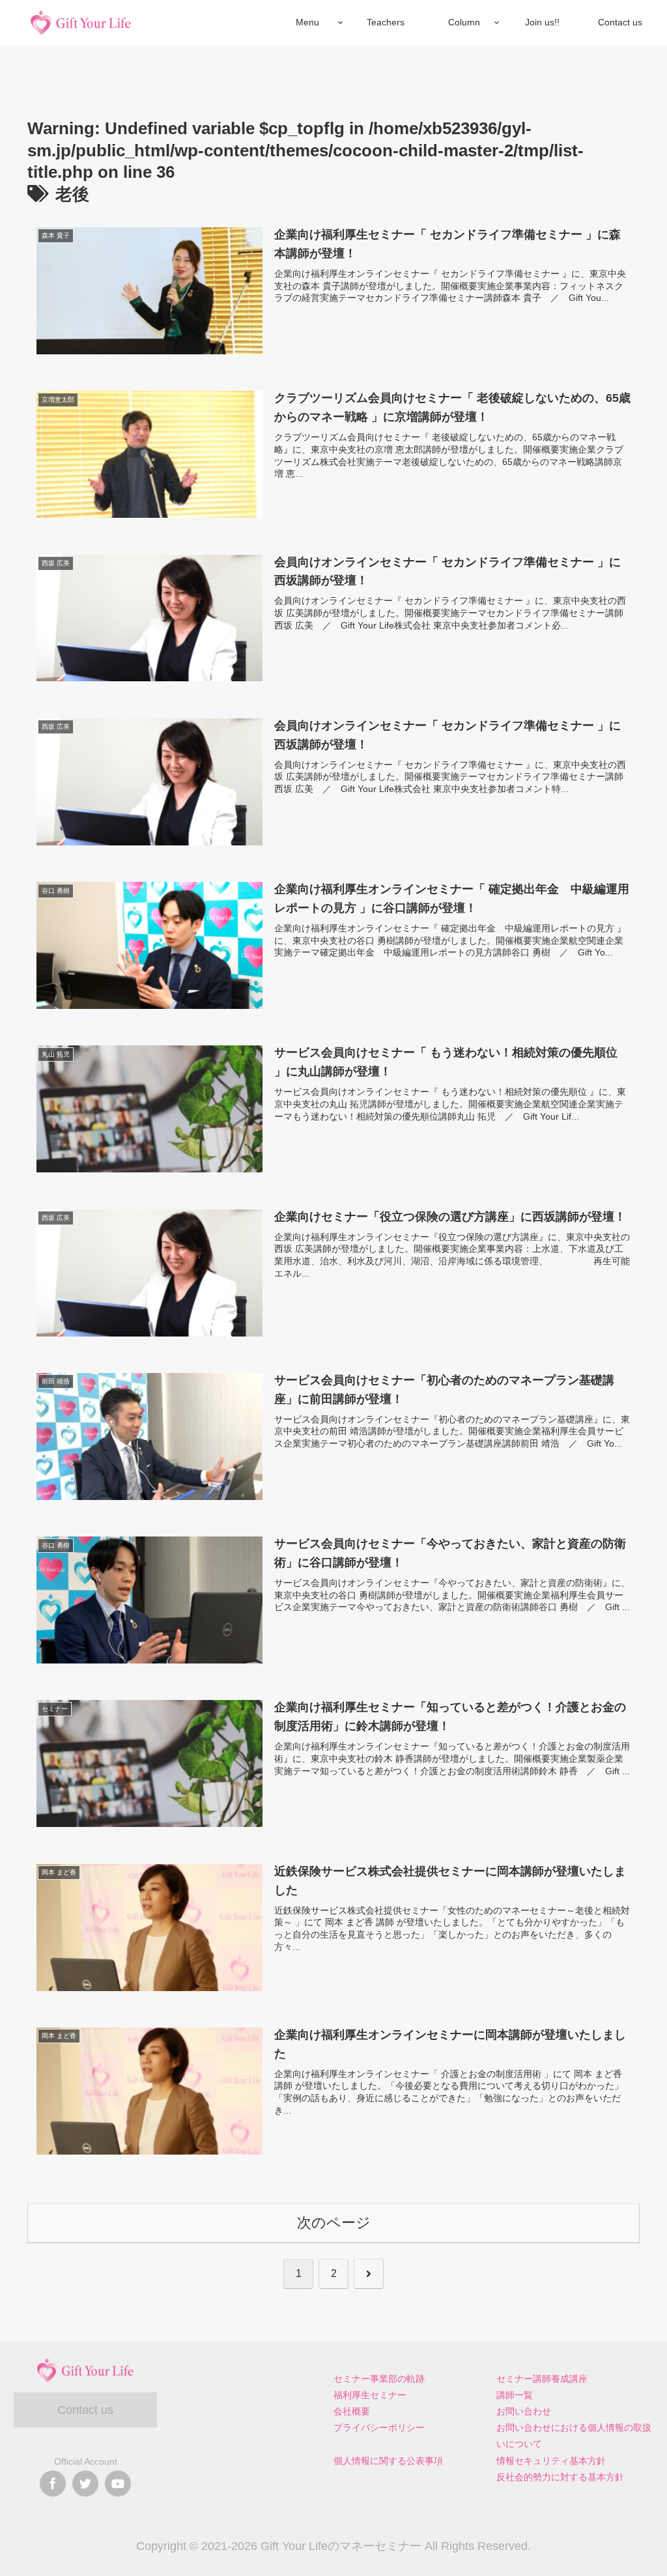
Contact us (85, 2410)
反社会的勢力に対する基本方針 (560, 2477)
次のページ (334, 2223)
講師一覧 (515, 2395)
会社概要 (352, 2411)
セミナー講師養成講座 (542, 2379)
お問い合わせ (524, 2411)
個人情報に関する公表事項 (388, 2461)
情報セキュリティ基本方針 (551, 2461)
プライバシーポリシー (379, 2427)
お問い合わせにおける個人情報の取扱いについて (574, 2436)
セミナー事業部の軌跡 (379, 2379)
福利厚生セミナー (370, 2395)
